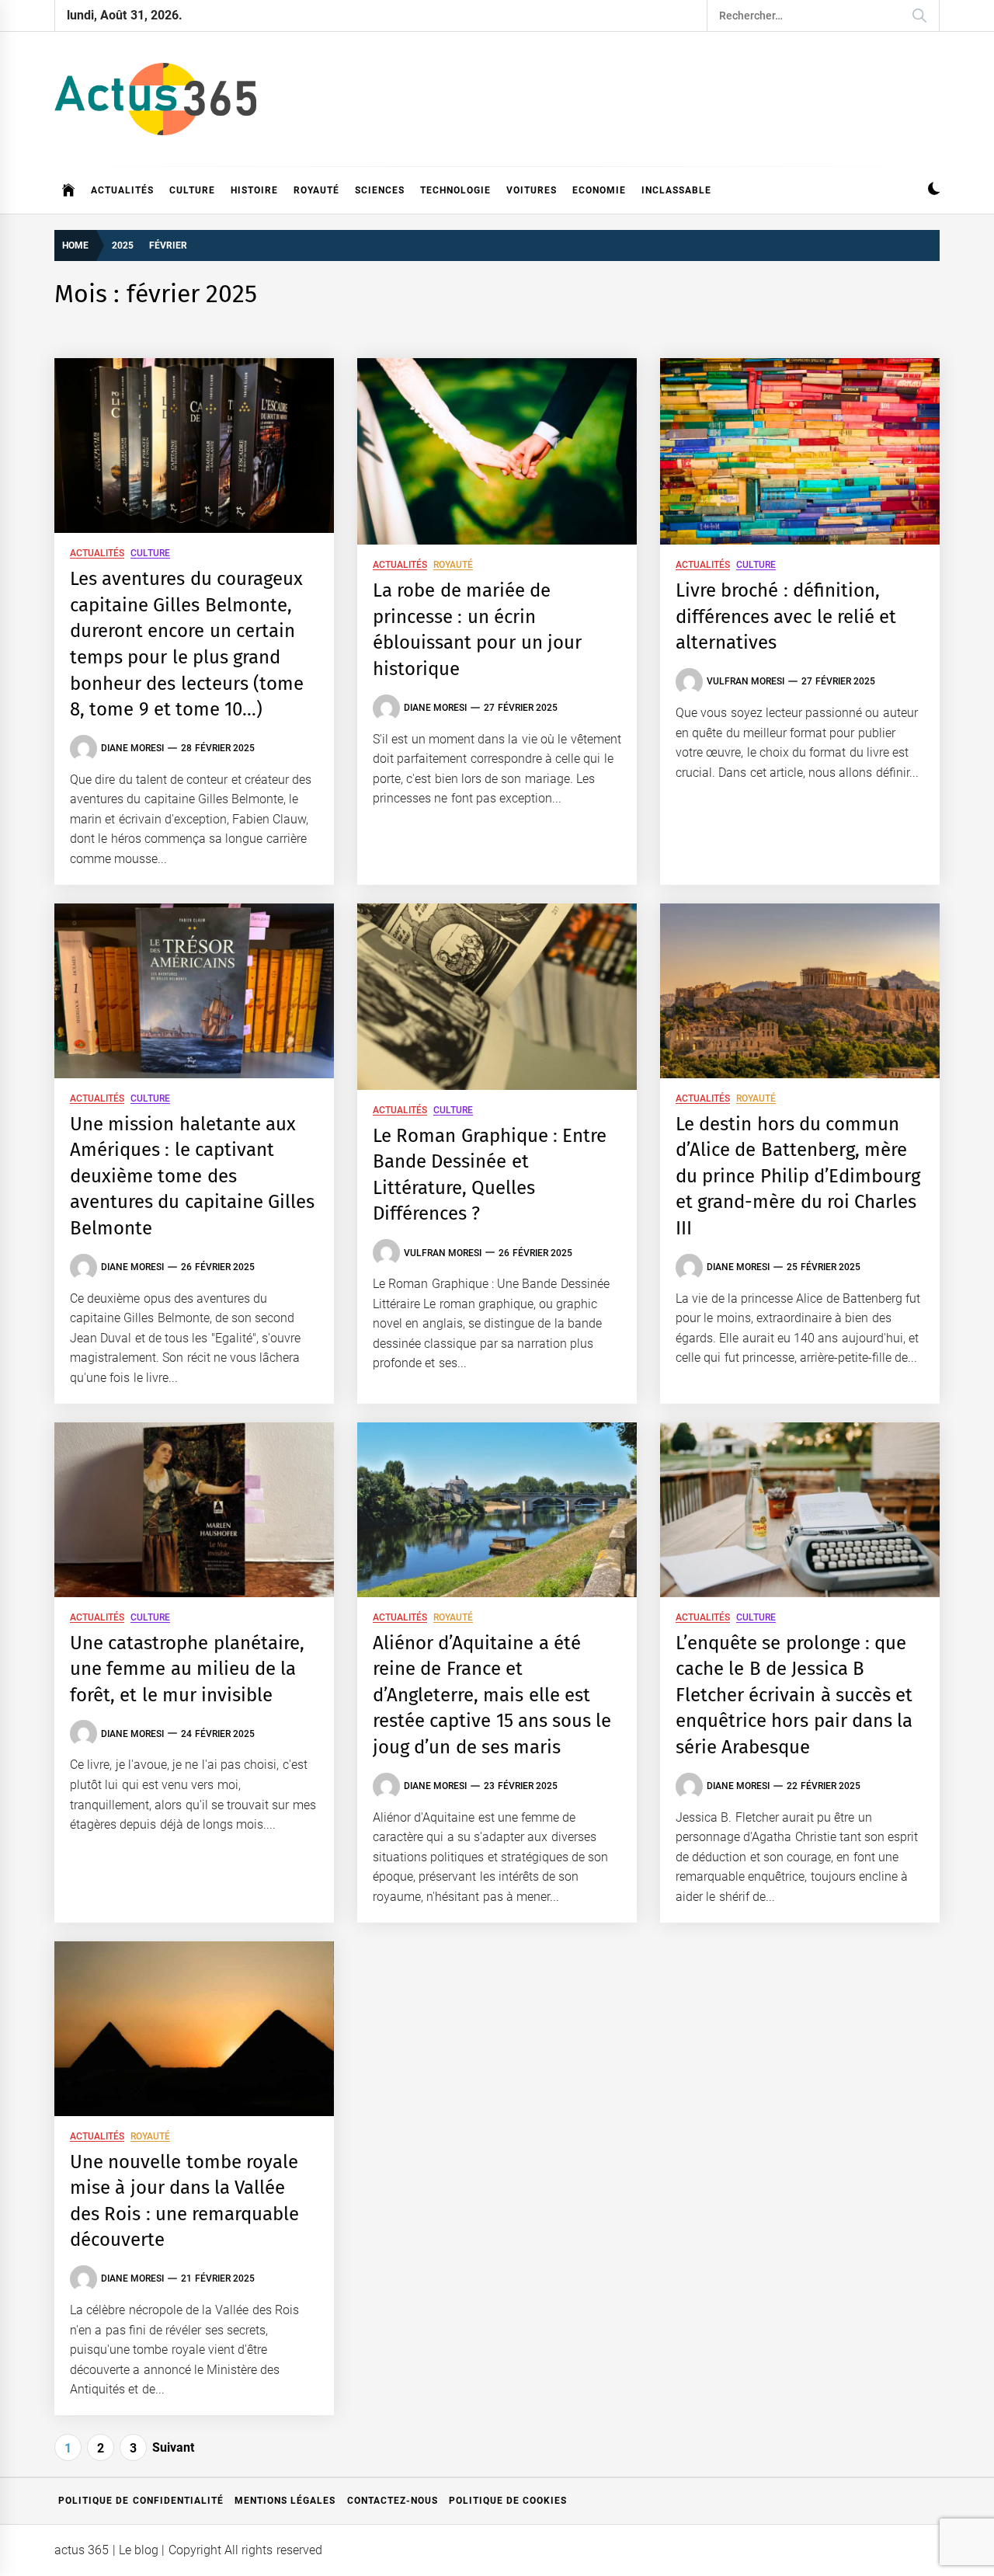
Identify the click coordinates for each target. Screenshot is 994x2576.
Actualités (122, 190)
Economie (599, 190)
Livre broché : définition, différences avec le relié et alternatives (786, 616)
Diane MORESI (132, 748)
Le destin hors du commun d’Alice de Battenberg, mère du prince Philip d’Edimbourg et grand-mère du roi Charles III (798, 1176)
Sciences (380, 190)
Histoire (254, 190)
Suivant (173, 2447)
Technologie (455, 190)
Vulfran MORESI (745, 681)
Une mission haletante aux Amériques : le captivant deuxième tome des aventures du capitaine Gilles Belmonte (192, 1176)
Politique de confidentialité (141, 2501)
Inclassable (676, 190)
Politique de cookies (508, 2501)
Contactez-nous (393, 2501)
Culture (192, 190)
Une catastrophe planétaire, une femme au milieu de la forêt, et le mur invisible (187, 1669)
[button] (934, 191)
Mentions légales (285, 2501)
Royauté (316, 190)
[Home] (69, 190)
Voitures (532, 190)
